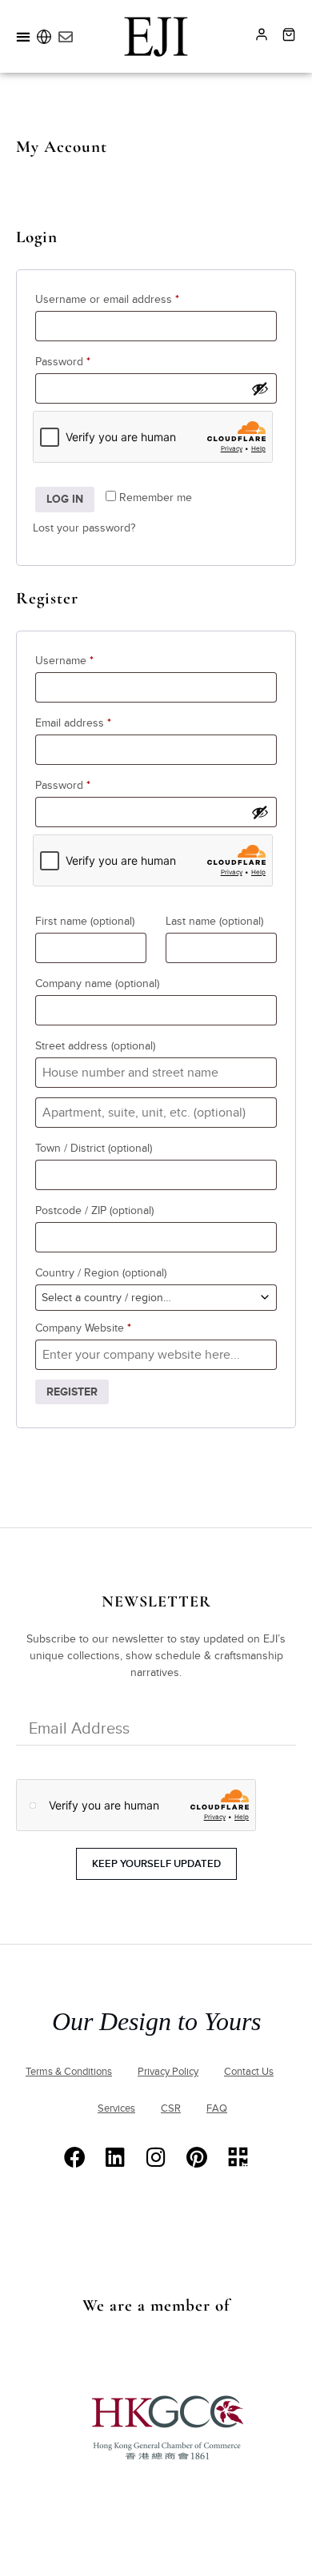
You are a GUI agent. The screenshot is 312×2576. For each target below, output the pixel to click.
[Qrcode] (238, 2157)
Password (85, 360)
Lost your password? (84, 528)
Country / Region (101, 1273)
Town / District (94, 1148)
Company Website (83, 1328)
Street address (95, 1046)
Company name (97, 983)
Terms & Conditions (69, 2072)
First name (85, 921)
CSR (171, 2108)
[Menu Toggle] (23, 37)
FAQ (217, 2108)
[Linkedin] (116, 2157)
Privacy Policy (168, 2072)
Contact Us (249, 2072)
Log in (65, 499)
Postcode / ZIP (94, 1210)
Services (116, 2108)
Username (87, 659)
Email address (96, 721)
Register (72, 1392)
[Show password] (260, 388)
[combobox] (156, 1298)
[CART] (289, 34)
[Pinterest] (197, 2157)
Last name (214, 921)
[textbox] (156, 1298)
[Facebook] (75, 2157)
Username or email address (130, 297)
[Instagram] (156, 2157)
